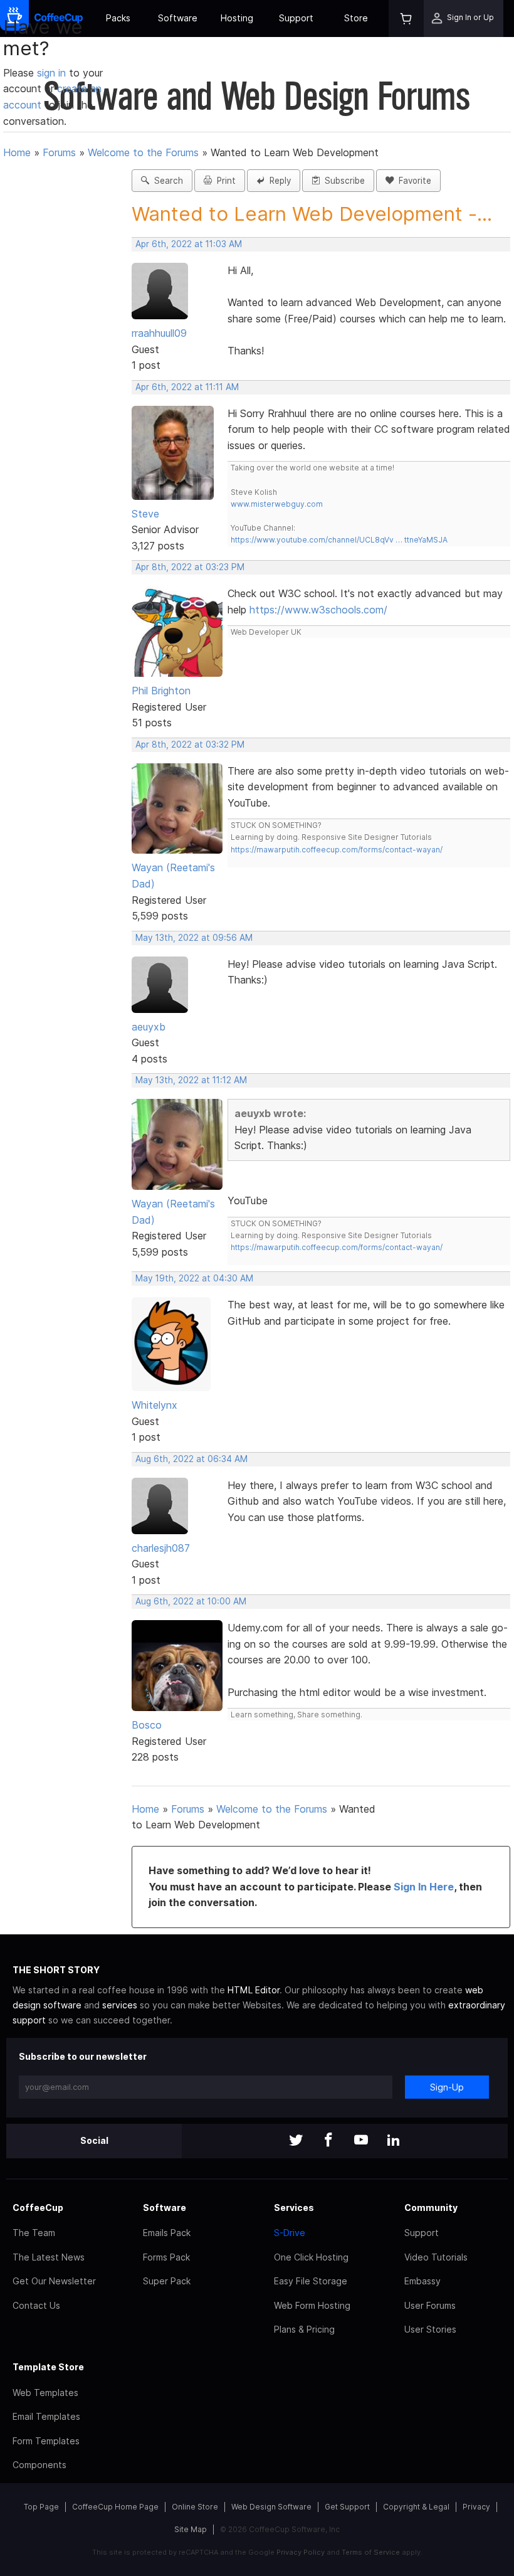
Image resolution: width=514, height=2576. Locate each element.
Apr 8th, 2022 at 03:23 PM (190, 567)
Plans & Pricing (304, 2329)
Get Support (347, 2507)
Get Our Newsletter (54, 2281)
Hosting (237, 18)
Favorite (412, 181)
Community (431, 2208)
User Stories (430, 2329)
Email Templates (46, 2416)
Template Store (48, 2367)
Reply (278, 181)
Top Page (41, 2507)
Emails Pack (167, 2233)
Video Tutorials (436, 2257)
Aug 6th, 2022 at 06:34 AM (191, 1459)
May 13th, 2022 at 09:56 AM (194, 938)
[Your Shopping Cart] (406, 19)
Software (178, 18)
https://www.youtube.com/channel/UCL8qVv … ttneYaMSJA (339, 540)
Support (296, 18)
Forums (59, 152)
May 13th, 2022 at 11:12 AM (191, 1080)
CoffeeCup (38, 2208)
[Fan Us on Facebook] (328, 2141)
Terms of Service (371, 2552)
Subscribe (342, 181)
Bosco (147, 1725)
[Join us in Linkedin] (394, 2141)
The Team (34, 2233)
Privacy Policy (301, 2552)
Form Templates (46, 2441)
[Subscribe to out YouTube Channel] (361, 2141)
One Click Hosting (311, 2257)
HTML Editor (254, 1990)
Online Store (195, 2507)
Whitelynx (155, 1405)
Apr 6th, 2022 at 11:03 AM (189, 244)
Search (166, 181)
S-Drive (290, 2233)
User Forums (430, 2305)
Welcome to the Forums (143, 152)
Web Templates (45, 2393)
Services (294, 2208)
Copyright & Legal (416, 2507)
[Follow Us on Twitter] (296, 2141)
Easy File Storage (311, 2281)
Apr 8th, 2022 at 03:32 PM (190, 745)
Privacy (476, 2507)
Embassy (422, 2281)
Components (39, 2465)
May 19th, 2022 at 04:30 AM (194, 1278)
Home (17, 152)
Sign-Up (447, 2087)
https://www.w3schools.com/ (318, 610)
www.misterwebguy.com (277, 504)
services (120, 2005)
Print (224, 181)
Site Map (191, 2529)
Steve (145, 514)
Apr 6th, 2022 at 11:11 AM (187, 387)
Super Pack (167, 2281)
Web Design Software (271, 2507)
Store (356, 18)
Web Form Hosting (312, 2305)
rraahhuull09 (159, 333)
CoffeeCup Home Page (115, 2507)
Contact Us (36, 2305)
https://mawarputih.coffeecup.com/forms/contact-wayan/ (337, 850)
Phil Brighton (161, 691)
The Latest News (49, 2257)
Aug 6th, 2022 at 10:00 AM (191, 1601)
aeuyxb (149, 1027)
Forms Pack (166, 2257)
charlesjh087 (161, 1548)
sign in (53, 73)
